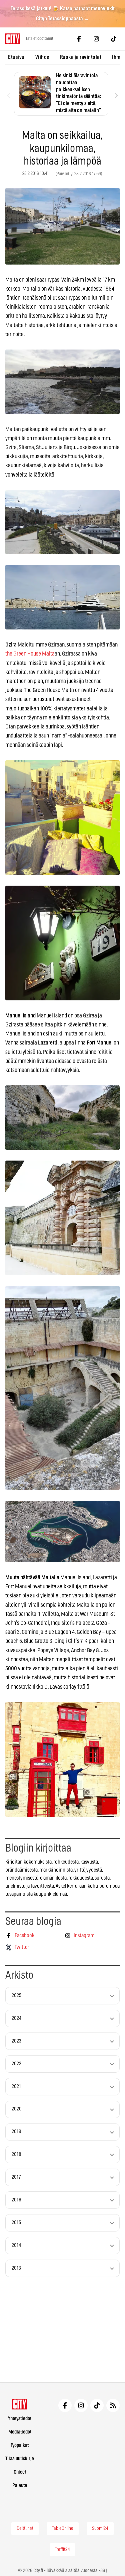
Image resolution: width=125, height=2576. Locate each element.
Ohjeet (20, 2472)
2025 (16, 1996)
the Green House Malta (30, 654)
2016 (16, 2200)
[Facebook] (79, 39)
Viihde (42, 57)
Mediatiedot (20, 2432)
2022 (16, 2064)
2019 (16, 2132)
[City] (20, 2404)
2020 (17, 2109)
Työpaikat (20, 2445)
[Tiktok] (114, 39)
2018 (16, 2154)
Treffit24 (62, 2550)
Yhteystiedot (20, 2419)
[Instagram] (96, 39)
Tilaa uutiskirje (20, 2459)
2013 (16, 2268)
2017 (16, 2177)
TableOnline (63, 2529)
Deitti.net (25, 2529)
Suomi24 (100, 2529)
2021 (16, 2087)
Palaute (20, 2486)
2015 (16, 2223)
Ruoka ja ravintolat (81, 57)
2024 (16, 2018)
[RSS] (113, 2405)
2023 (16, 2041)
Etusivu (16, 57)
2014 (16, 2245)
